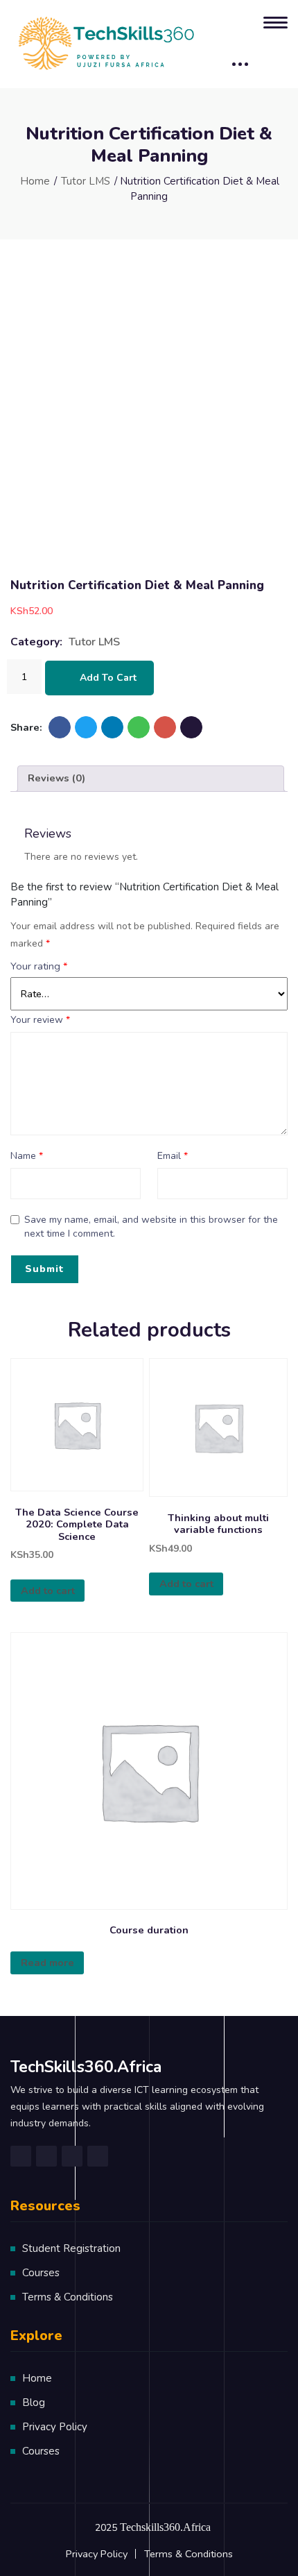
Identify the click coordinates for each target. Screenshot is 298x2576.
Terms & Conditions (68, 2297)
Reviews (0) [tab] (56, 778)
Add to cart (108, 678)
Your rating (39, 966)
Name (27, 1156)
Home (35, 181)
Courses (41, 2273)
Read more (47, 1963)
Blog (34, 2403)
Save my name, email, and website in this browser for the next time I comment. (151, 1227)
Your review (40, 1020)
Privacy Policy (55, 2427)
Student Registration (71, 2248)
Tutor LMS (86, 181)
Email (173, 1156)
